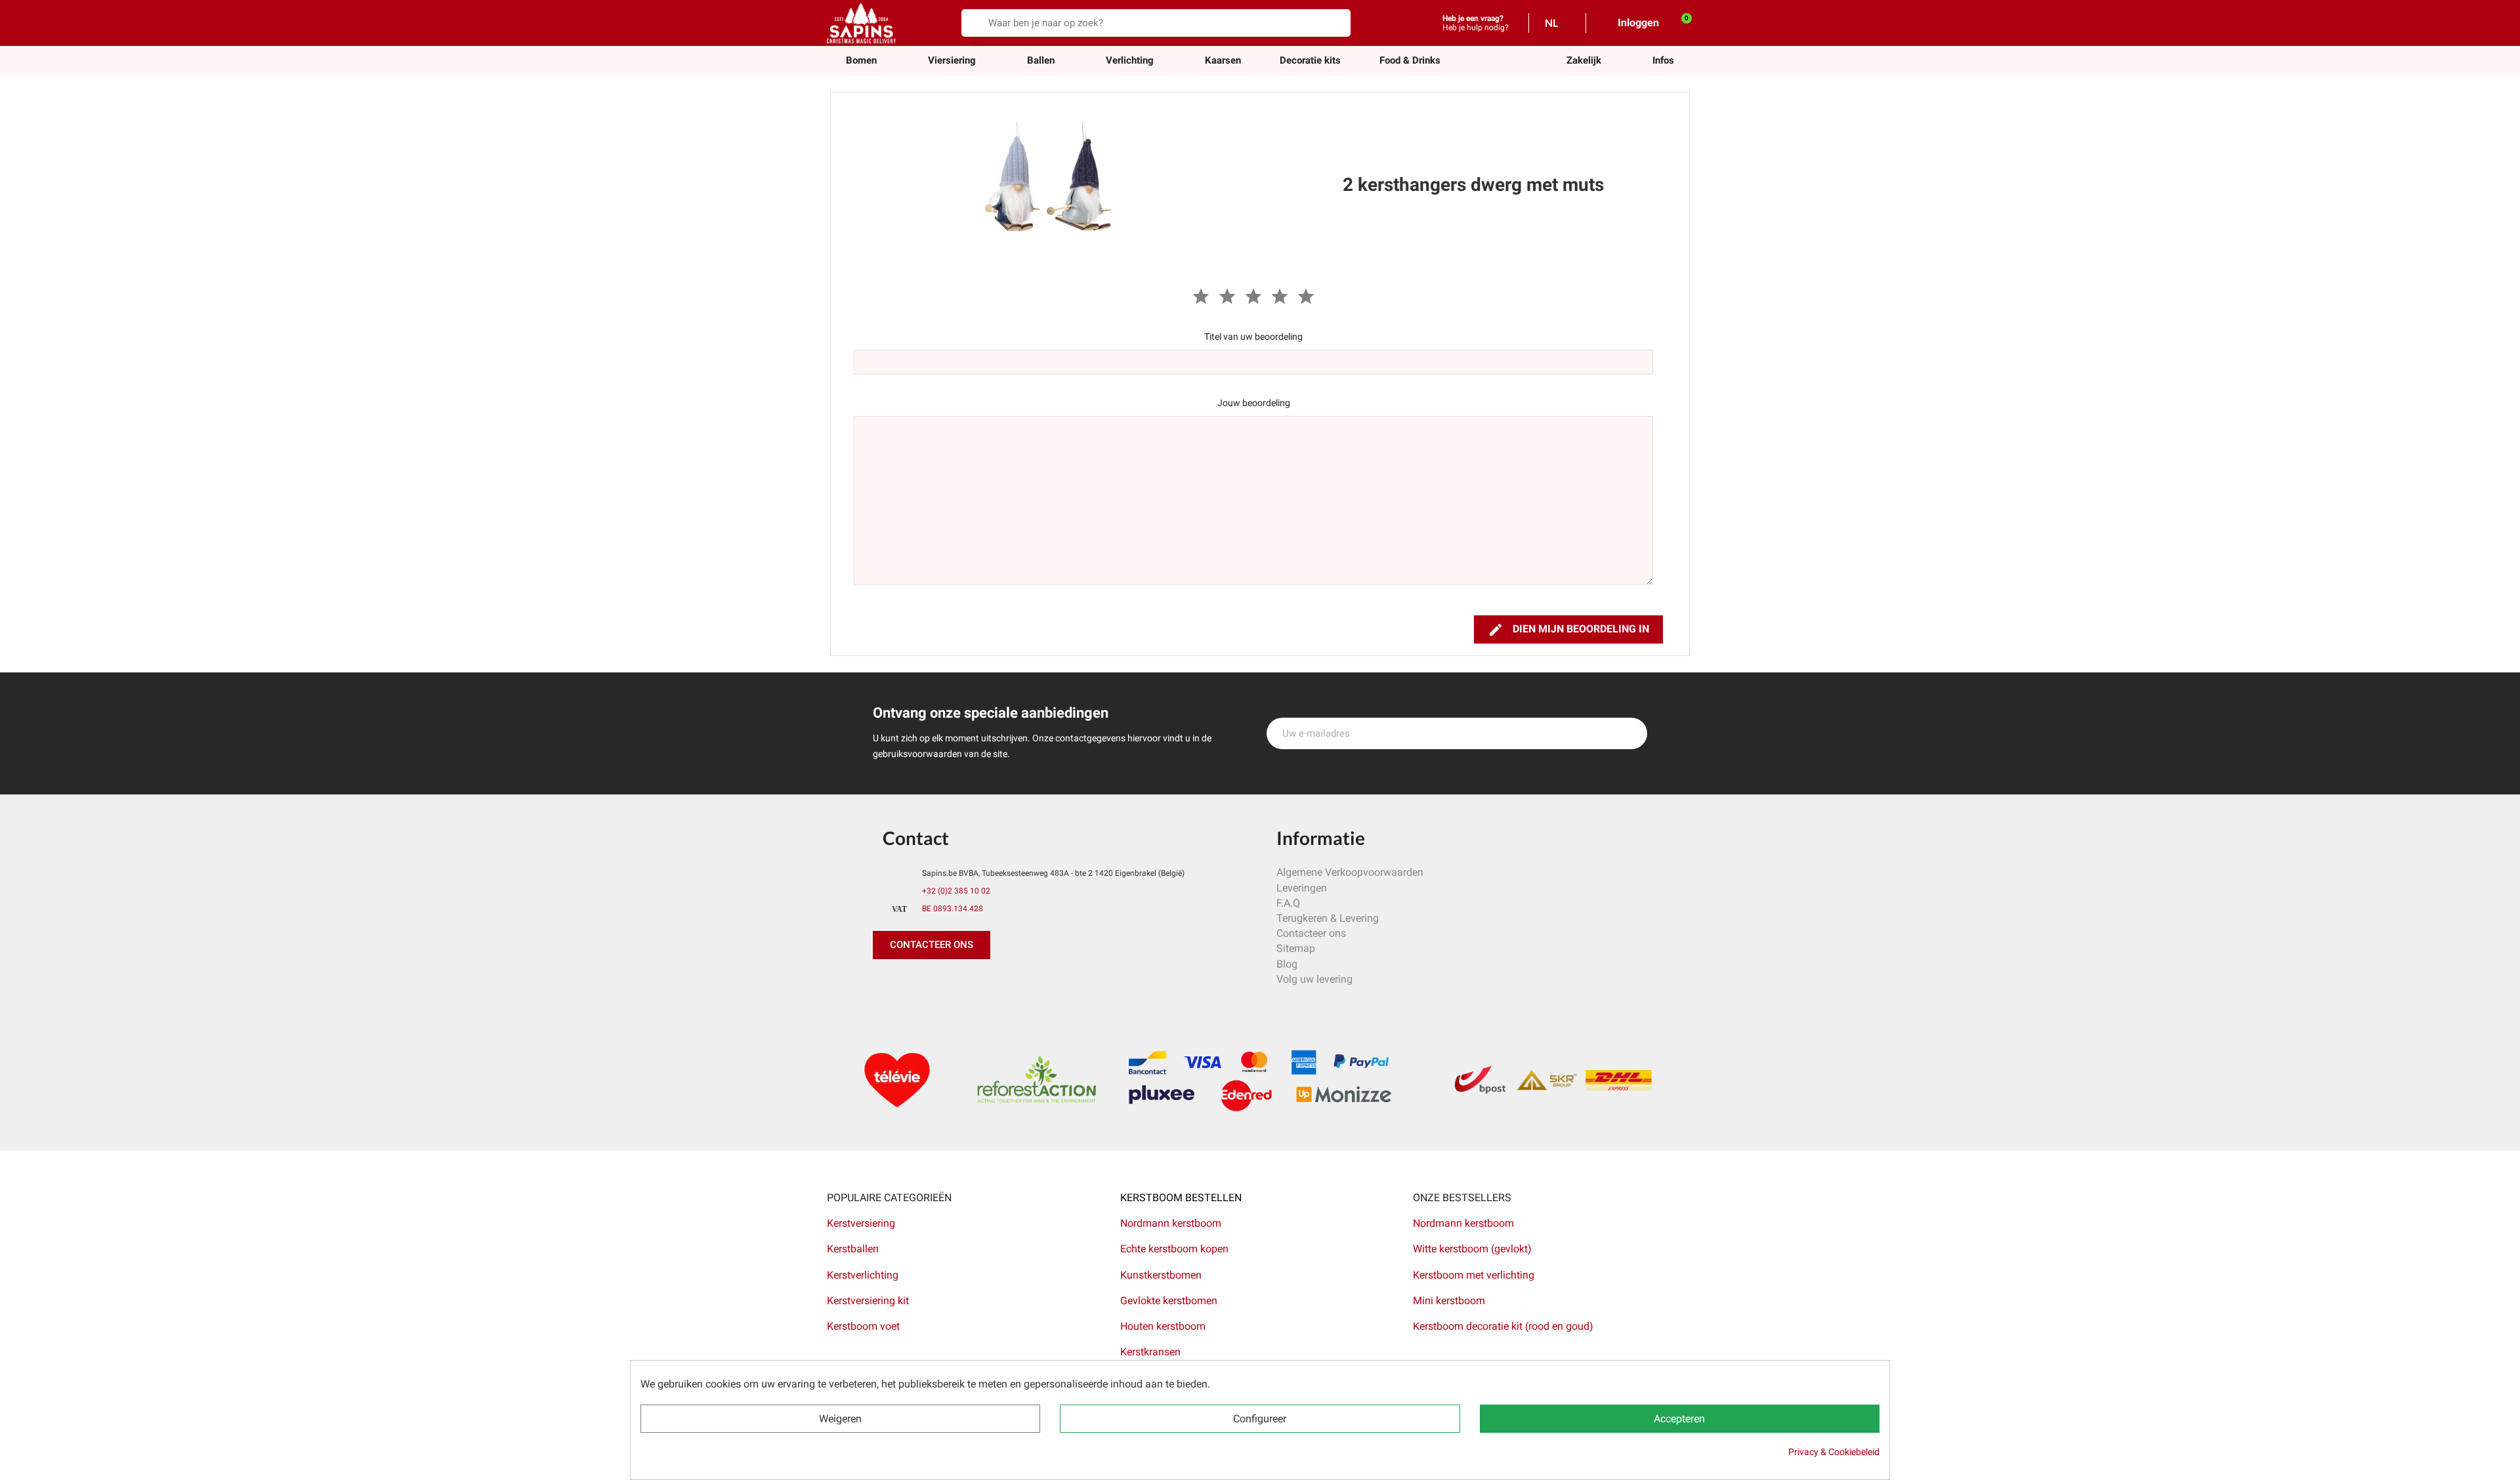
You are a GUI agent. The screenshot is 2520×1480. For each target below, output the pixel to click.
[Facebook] (886, 985)
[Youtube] (975, 985)
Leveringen (1302, 888)
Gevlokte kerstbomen (1169, 1301)
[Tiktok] (1004, 985)
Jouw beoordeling (1254, 403)
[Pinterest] (915, 985)
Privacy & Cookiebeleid (1834, 1452)
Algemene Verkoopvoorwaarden (1350, 872)
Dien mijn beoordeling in (1568, 630)
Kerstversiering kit (868, 1301)
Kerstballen (853, 1249)
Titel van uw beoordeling (1253, 337)
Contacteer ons (1311, 933)
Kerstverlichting (863, 1275)
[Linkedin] (1034, 985)
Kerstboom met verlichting (1474, 1275)
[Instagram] (945, 985)
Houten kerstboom (1163, 1326)
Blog (1287, 964)
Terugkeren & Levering (1328, 918)
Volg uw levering (1314, 979)
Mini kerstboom (1449, 1301)
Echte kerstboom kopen (1176, 1249)
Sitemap (1296, 948)
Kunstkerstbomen (1161, 1275)
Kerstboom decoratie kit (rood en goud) (1503, 1326)
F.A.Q (1288, 903)
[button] (1584, 61)
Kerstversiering (861, 1223)
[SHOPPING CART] (1679, 22)
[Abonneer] (1630, 733)
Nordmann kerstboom (1171, 1223)
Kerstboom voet (863, 1326)
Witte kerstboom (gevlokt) (1472, 1249)
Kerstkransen (1150, 1352)
